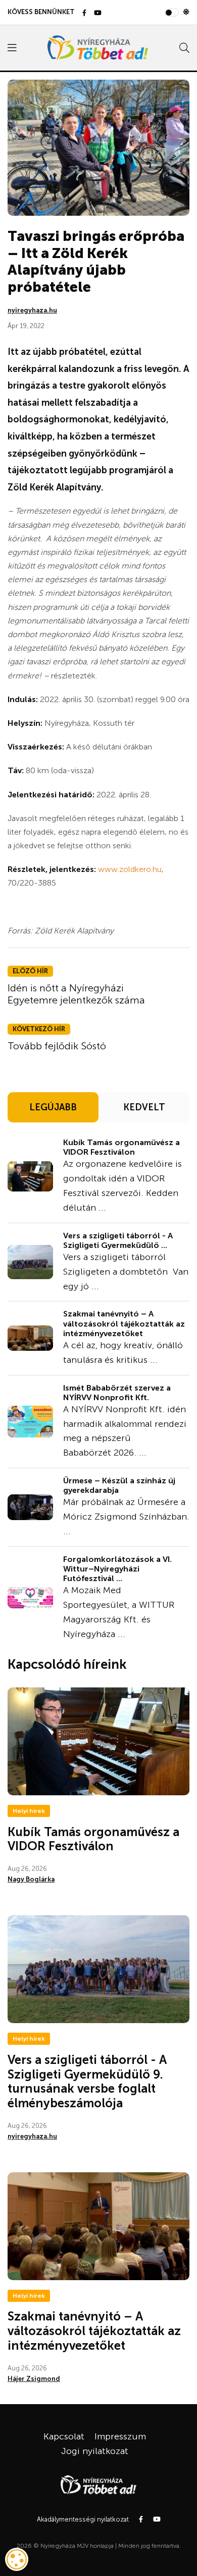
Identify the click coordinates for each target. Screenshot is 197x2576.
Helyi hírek (29, 1811)
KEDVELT (144, 1107)
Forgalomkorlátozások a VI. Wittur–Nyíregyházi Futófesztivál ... (117, 1569)
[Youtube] (98, 13)
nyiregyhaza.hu (32, 310)
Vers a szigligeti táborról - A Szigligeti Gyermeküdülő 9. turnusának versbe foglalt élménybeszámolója (87, 2081)
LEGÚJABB (53, 1107)
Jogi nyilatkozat (95, 2451)
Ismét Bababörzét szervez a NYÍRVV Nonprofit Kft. (117, 1393)
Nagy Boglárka (31, 1879)
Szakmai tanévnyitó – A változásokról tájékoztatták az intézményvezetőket (124, 1323)
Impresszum (120, 2436)
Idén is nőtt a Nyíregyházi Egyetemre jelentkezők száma (76, 994)
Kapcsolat (64, 2436)
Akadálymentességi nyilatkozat (83, 2519)
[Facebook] (84, 13)
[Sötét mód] (186, 12)
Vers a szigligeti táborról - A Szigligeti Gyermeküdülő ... (118, 1240)
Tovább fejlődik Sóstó (57, 1046)
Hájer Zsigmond (34, 2379)
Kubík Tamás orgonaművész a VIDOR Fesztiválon (121, 1147)
